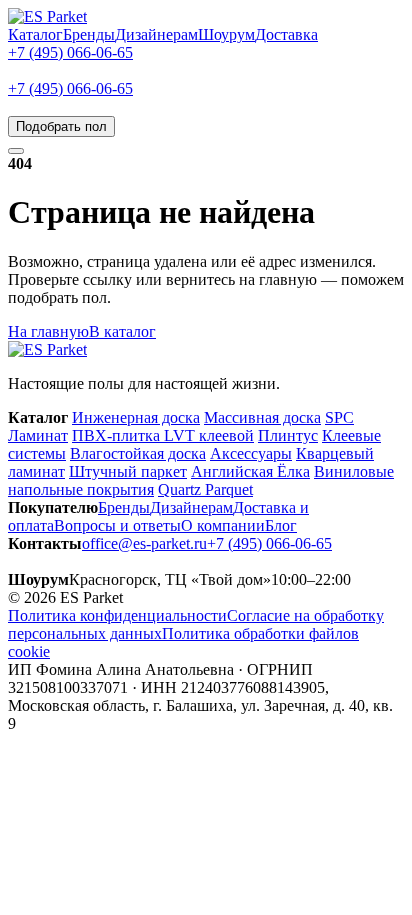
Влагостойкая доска (138, 453)
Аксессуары (251, 453)
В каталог (122, 331)
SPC (339, 417)
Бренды (89, 34)
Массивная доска (262, 417)
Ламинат (38, 435)
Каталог (35, 34)
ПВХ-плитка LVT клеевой (163, 435)
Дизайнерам (156, 34)
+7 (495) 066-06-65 (70, 52)
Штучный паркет (128, 471)
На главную (48, 331)
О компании (223, 525)
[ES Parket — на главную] (47, 16)
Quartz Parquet (205, 489)
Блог (281, 525)
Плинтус (288, 435)
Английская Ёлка (250, 471)
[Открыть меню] (16, 151)
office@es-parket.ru (144, 543)
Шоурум (226, 34)
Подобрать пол (61, 126)
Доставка (286, 34)
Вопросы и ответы (117, 525)
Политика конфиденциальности (117, 615)
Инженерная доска (136, 417)
